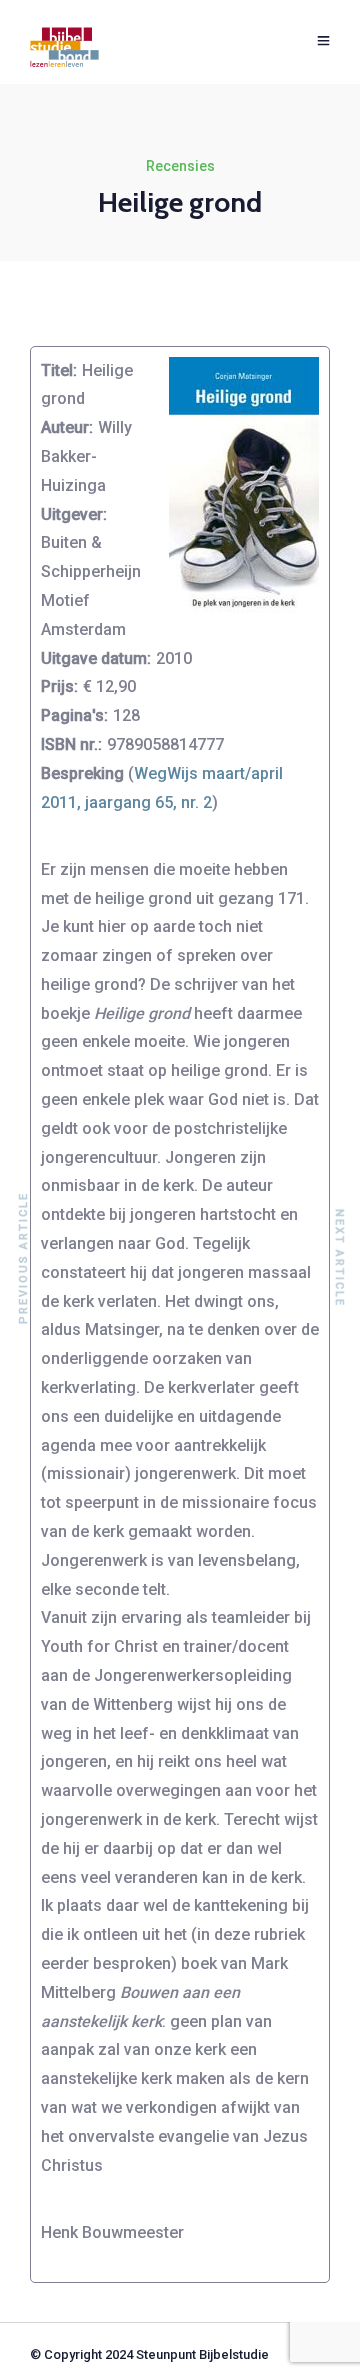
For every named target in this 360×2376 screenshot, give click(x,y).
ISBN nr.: (71, 744)
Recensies (180, 166)
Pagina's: (74, 715)
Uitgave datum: (96, 658)
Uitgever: (74, 514)
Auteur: (67, 427)
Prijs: (59, 686)
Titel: (59, 370)
